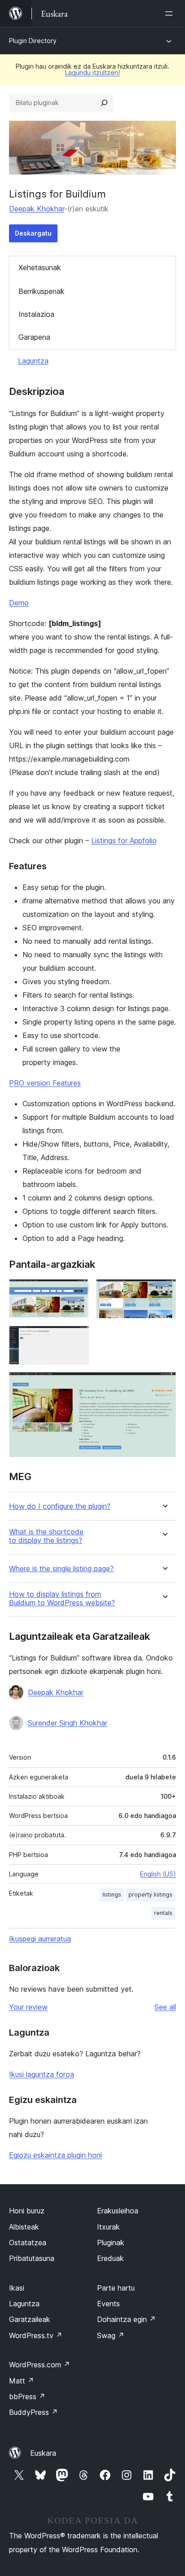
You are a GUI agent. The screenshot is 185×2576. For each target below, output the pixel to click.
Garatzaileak (30, 2319)
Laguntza (33, 361)
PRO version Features (45, 1083)
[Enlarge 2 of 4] (164, 1291)
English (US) (158, 1874)
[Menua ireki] (171, 13)
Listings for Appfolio (124, 841)
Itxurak (108, 2227)
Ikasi (17, 2288)
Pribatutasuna (32, 2258)
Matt (22, 2381)
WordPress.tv (36, 2335)
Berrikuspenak (42, 291)
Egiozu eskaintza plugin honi (55, 2155)
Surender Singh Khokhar (68, 1723)
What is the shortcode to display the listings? (46, 1536)
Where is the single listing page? (61, 1569)
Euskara (43, 2453)
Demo (19, 603)
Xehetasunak (40, 267)
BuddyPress (33, 2412)
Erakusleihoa (118, 2211)
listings (112, 1895)
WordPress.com (40, 2365)
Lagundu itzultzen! (92, 72)
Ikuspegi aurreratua (40, 1939)
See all (165, 2007)
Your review (28, 2007)
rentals (163, 1913)
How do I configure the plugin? (60, 1506)
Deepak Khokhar (37, 209)
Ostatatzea (28, 2243)
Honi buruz (27, 2211)
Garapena (34, 337)
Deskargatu (33, 233)
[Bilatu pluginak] (104, 103)
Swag (111, 2335)
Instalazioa (36, 314)
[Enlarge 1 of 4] (77, 1291)
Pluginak (111, 2243)
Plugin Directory (33, 41)
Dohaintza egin (126, 2319)
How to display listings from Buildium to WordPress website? (62, 1599)
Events (108, 2304)
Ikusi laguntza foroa (42, 2074)
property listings (150, 1895)
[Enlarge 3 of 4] (77, 1338)
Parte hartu (116, 2288)
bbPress (27, 2396)
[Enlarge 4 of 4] (164, 1384)
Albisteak (24, 2227)
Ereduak (110, 2258)
